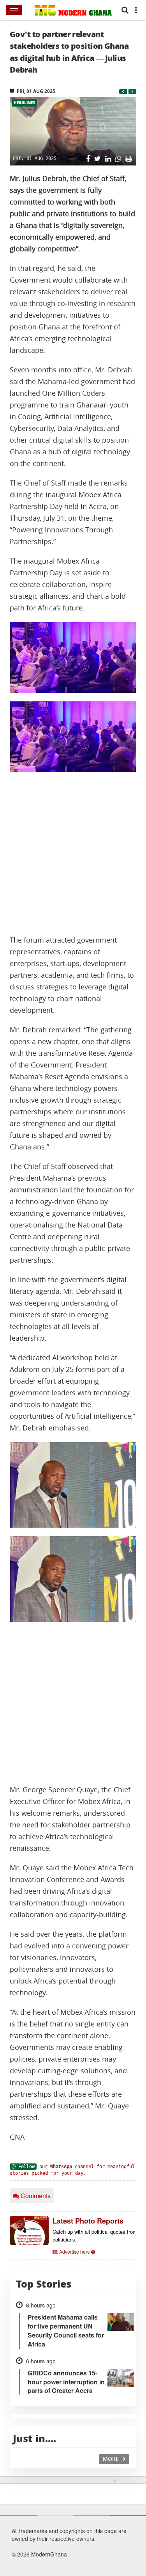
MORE (112, 2459)
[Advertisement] (73, 853)
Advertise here (75, 2251)
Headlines (24, 103)
